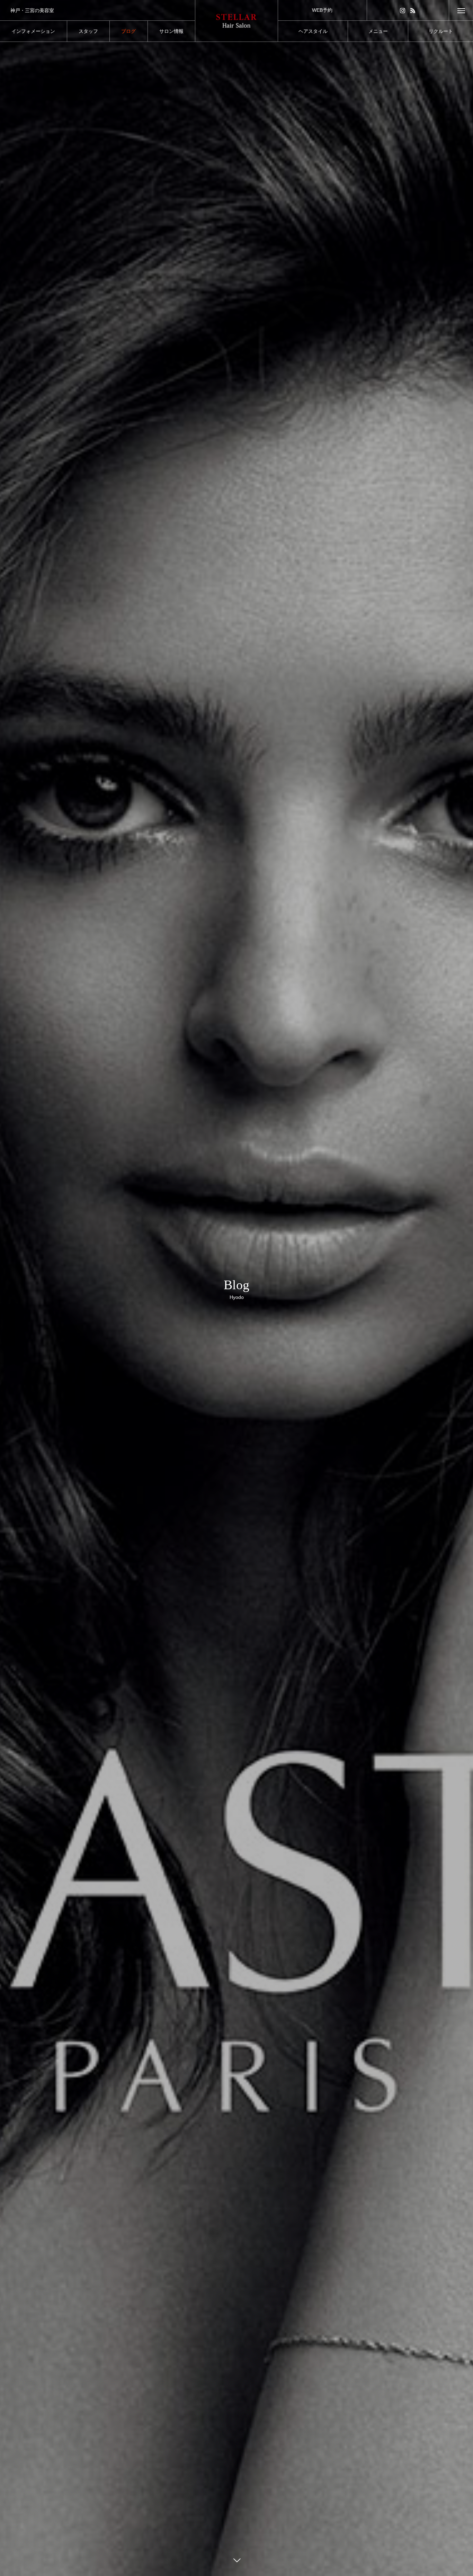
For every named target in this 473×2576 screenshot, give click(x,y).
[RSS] (413, 10)
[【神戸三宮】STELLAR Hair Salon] (237, 21)
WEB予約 (322, 10)
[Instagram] (403, 10)
